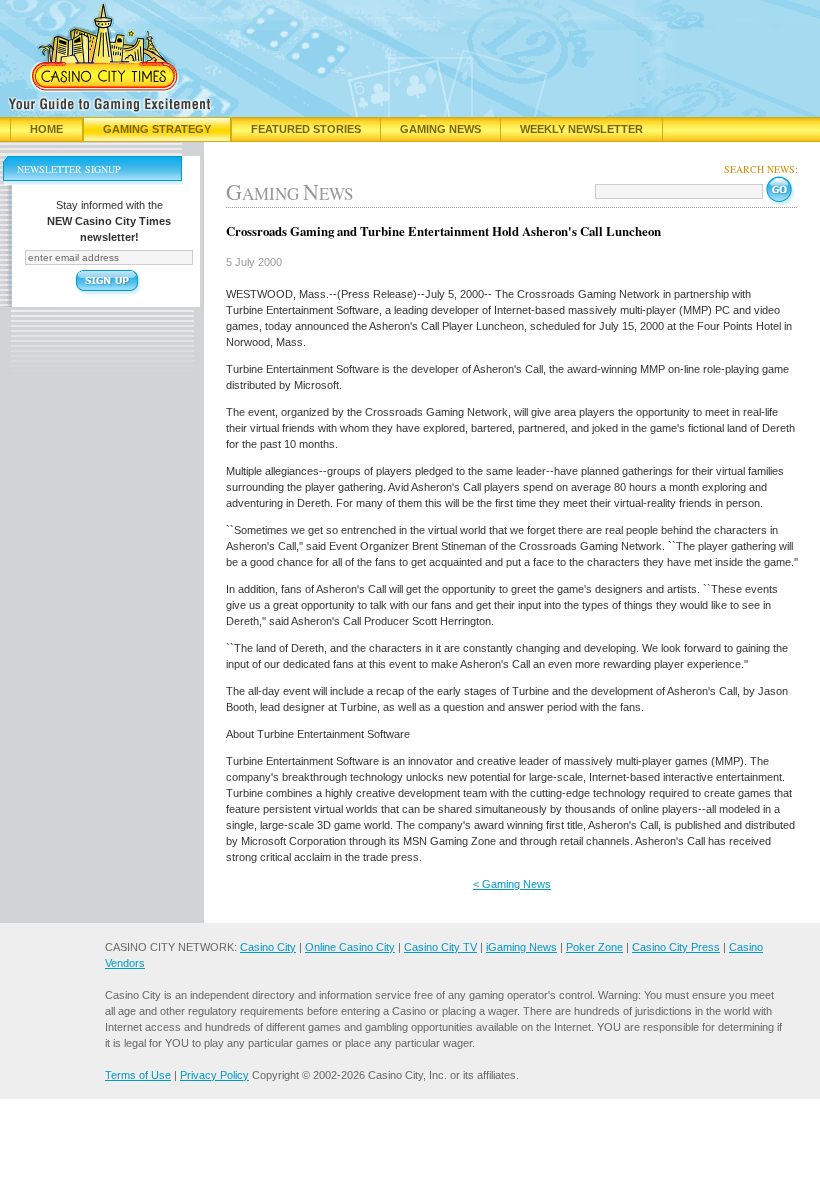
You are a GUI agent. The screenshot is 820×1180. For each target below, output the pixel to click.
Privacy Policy (214, 1075)
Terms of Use (138, 1075)
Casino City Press (676, 947)
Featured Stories (306, 129)
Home (46, 129)
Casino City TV (440, 947)
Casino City (268, 947)
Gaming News (440, 129)
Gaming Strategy (157, 129)
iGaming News (521, 947)
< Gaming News (512, 884)
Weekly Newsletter (581, 129)
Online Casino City (350, 947)
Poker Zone (594, 947)
